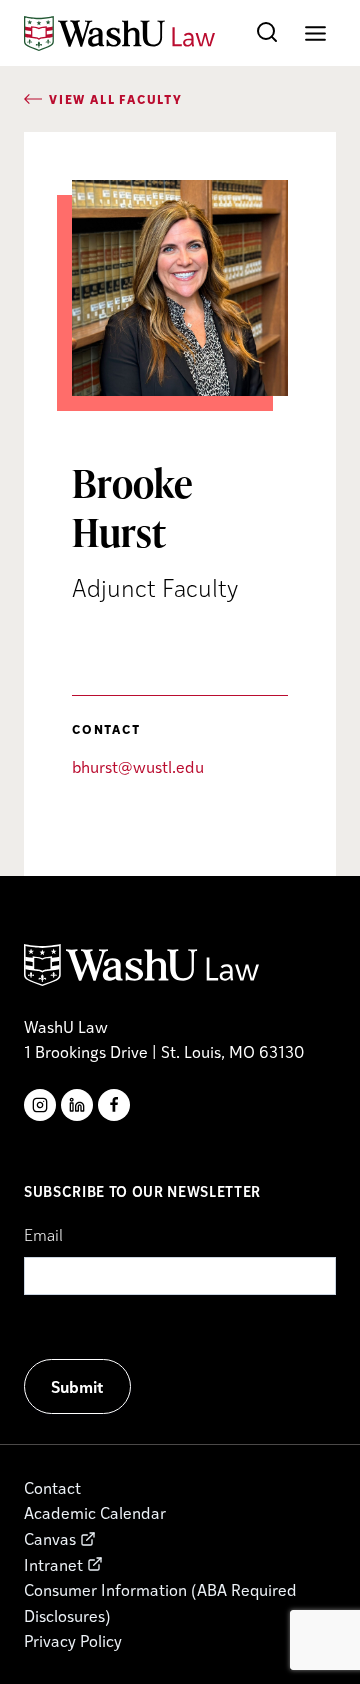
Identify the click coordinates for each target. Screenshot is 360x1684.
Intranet (53, 1564)
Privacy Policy (73, 1640)
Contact (52, 1487)
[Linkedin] (77, 1105)
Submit (77, 1386)
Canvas (50, 1538)
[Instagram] (40, 1105)
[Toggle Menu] (315, 33)
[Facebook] (114, 1105)
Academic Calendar (95, 1512)
